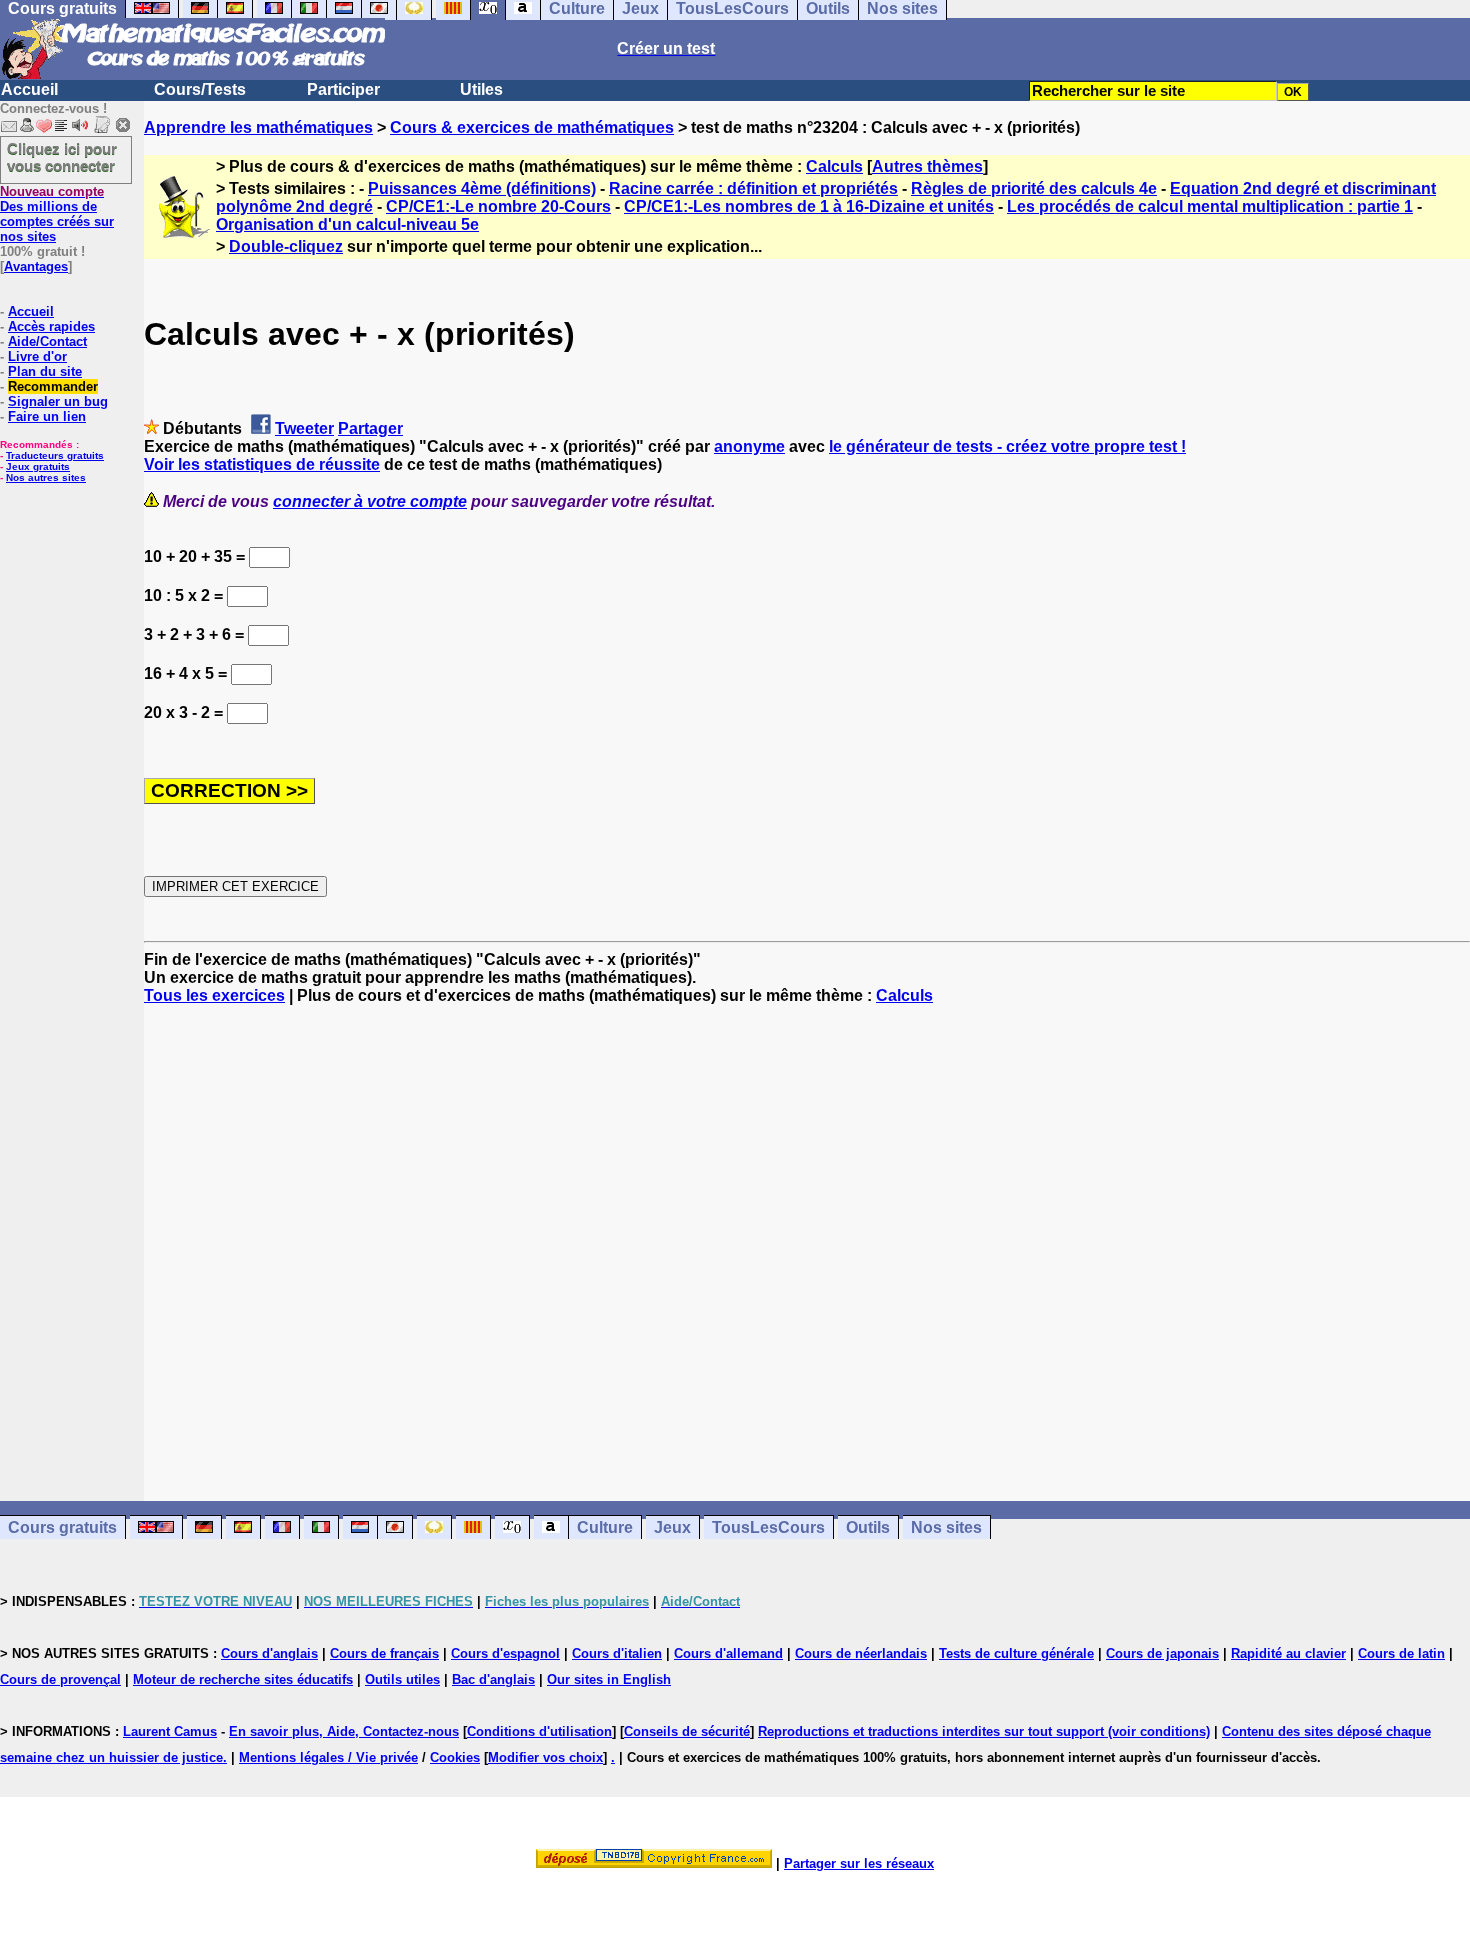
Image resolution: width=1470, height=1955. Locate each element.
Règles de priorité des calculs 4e (1034, 188)
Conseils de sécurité (687, 1731)
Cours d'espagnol (505, 1653)
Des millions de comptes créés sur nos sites (57, 214)
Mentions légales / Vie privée (328, 1757)
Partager (370, 428)
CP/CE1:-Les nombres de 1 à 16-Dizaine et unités (809, 206)
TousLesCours (768, 1527)
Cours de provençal (60, 1679)
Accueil (29, 89)
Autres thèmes (927, 166)
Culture (605, 1527)
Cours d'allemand (728, 1653)
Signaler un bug (58, 401)
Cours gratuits (62, 1527)
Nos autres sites (46, 477)
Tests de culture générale (1016, 1653)
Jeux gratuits (38, 466)
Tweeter (304, 428)
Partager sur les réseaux (859, 1863)
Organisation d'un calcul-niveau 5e (347, 224)
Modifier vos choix (545, 1757)
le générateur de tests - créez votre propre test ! (1007, 446)
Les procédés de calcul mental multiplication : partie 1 (1210, 206)
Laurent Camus (170, 1731)
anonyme (749, 446)
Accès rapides (51, 326)
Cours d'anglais (269, 1653)
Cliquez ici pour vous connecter (62, 157)
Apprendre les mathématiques (258, 127)
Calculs (834, 166)
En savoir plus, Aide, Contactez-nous (344, 1731)
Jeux (672, 1527)
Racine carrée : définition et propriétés (753, 188)
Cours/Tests (200, 89)
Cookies (455, 1757)
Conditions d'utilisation (539, 1731)
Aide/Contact (47, 341)
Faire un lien (47, 416)
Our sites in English (609, 1679)
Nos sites (946, 1527)
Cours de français (384, 1653)
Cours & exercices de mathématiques (532, 127)
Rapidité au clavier (1288, 1653)
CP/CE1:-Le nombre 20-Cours (498, 206)
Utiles (481, 89)
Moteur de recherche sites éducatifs (243, 1679)
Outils (868, 1527)
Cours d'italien (617, 1653)
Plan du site (45, 371)
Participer (343, 89)
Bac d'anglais (493, 1679)
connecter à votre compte (370, 501)
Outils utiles (402, 1679)
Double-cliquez (286, 246)
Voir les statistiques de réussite (262, 464)
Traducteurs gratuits (55, 455)
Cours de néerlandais (861, 1653)
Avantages (36, 266)
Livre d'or (37, 356)
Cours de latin (1401, 1653)
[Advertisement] (807, 1235)
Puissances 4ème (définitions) (482, 188)
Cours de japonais (1162, 1653)
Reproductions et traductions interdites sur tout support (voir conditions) (984, 1731)
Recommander (53, 386)
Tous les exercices (214, 995)
